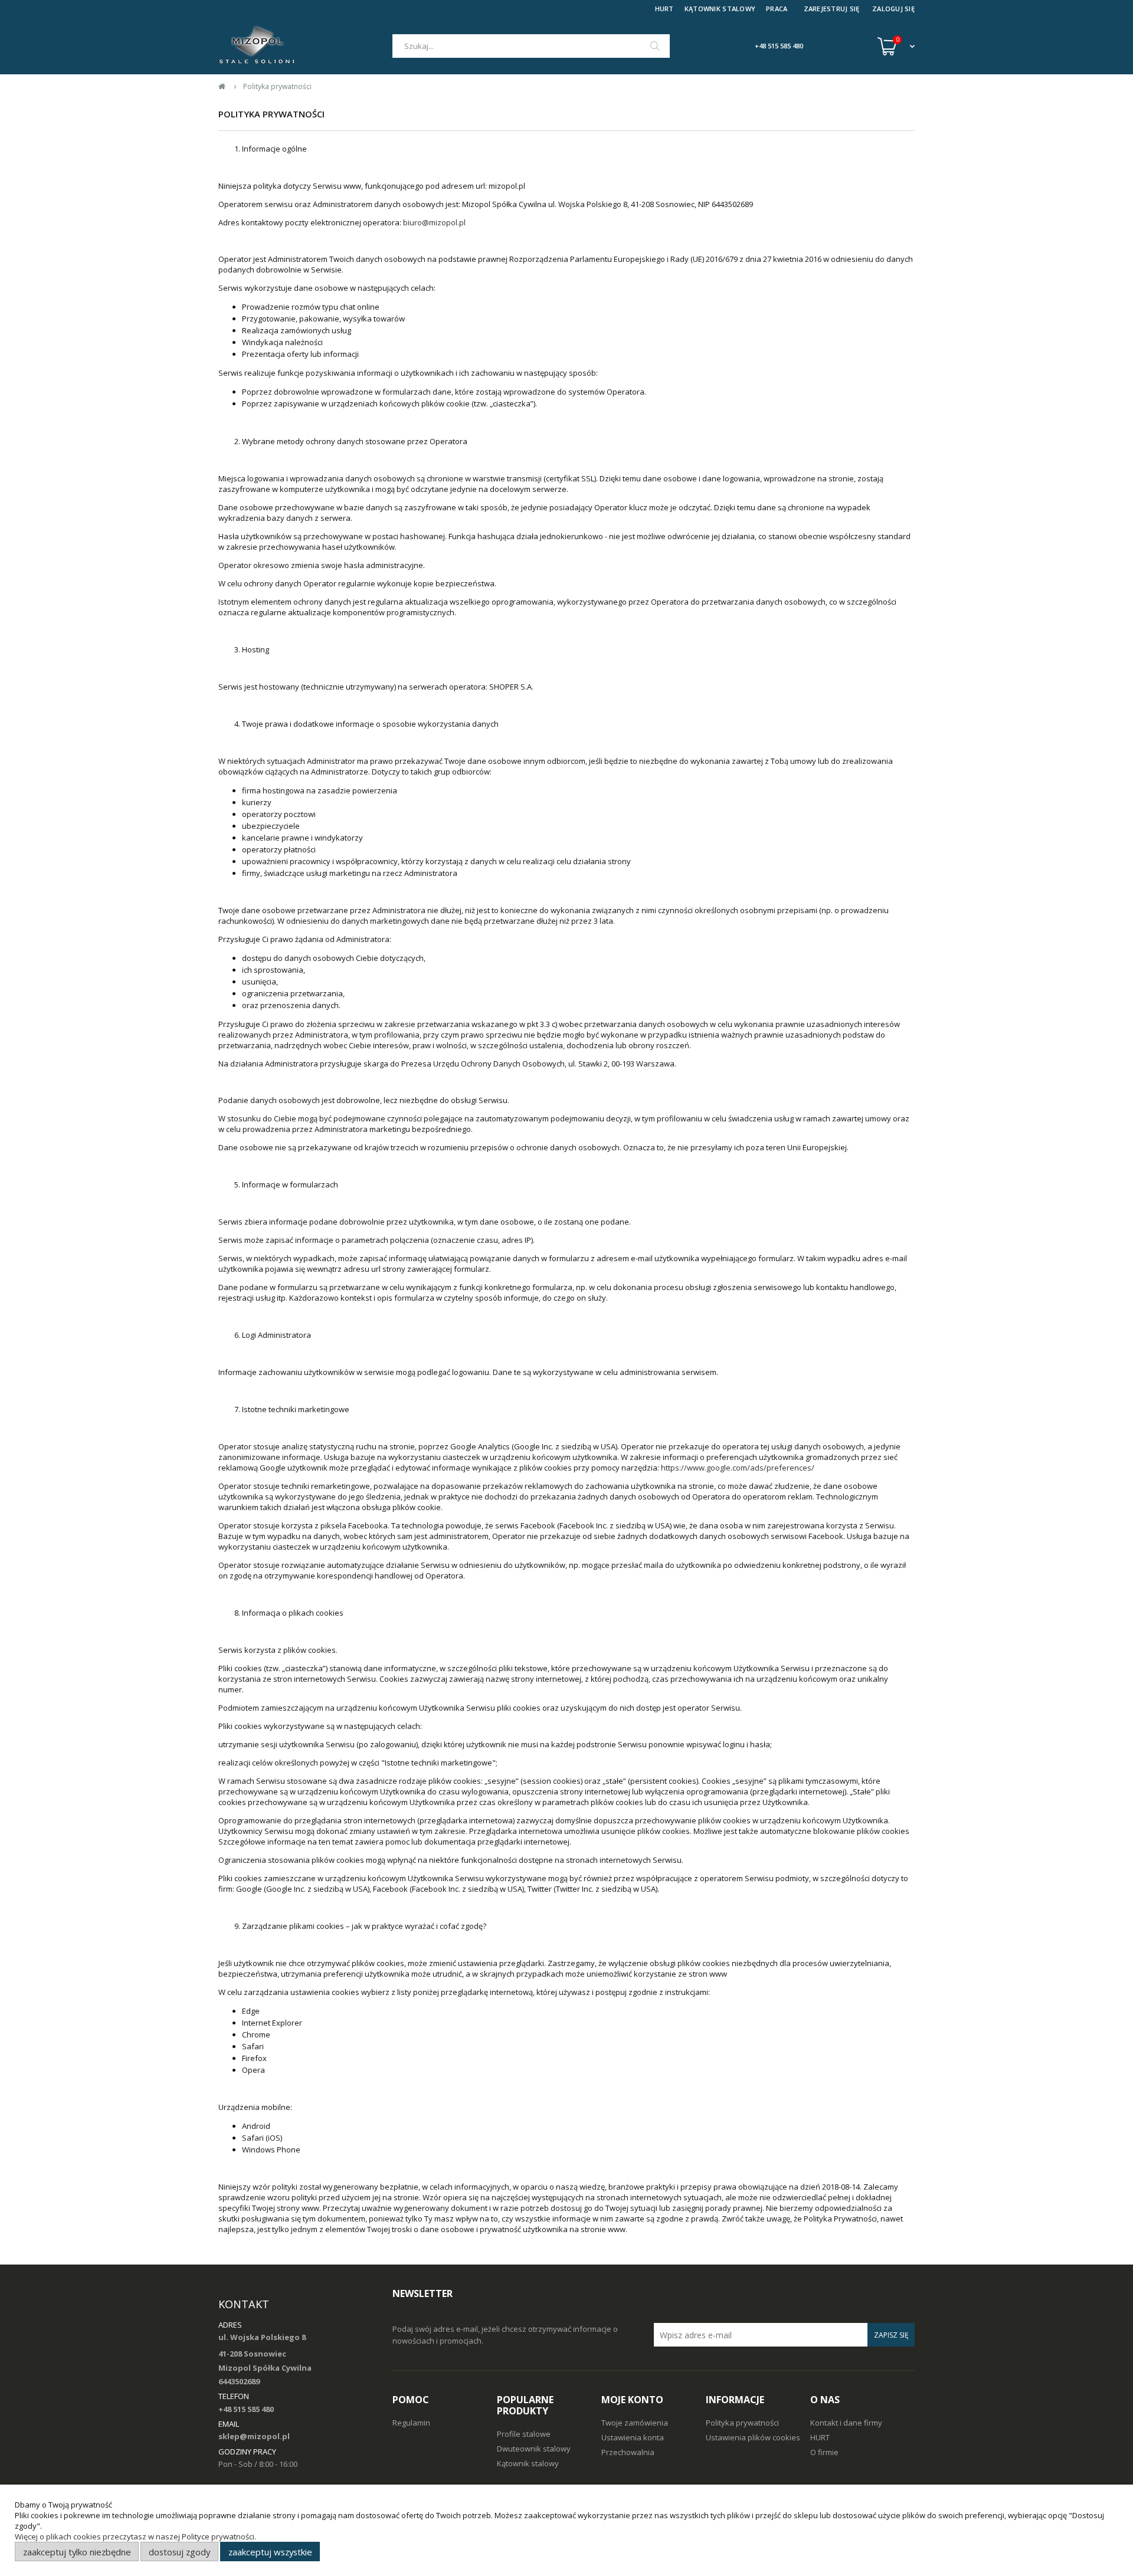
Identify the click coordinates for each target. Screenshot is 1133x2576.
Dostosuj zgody (179, 2552)
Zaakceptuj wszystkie (270, 2552)
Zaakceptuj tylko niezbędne (77, 2552)
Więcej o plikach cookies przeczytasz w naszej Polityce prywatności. (135, 2536)
